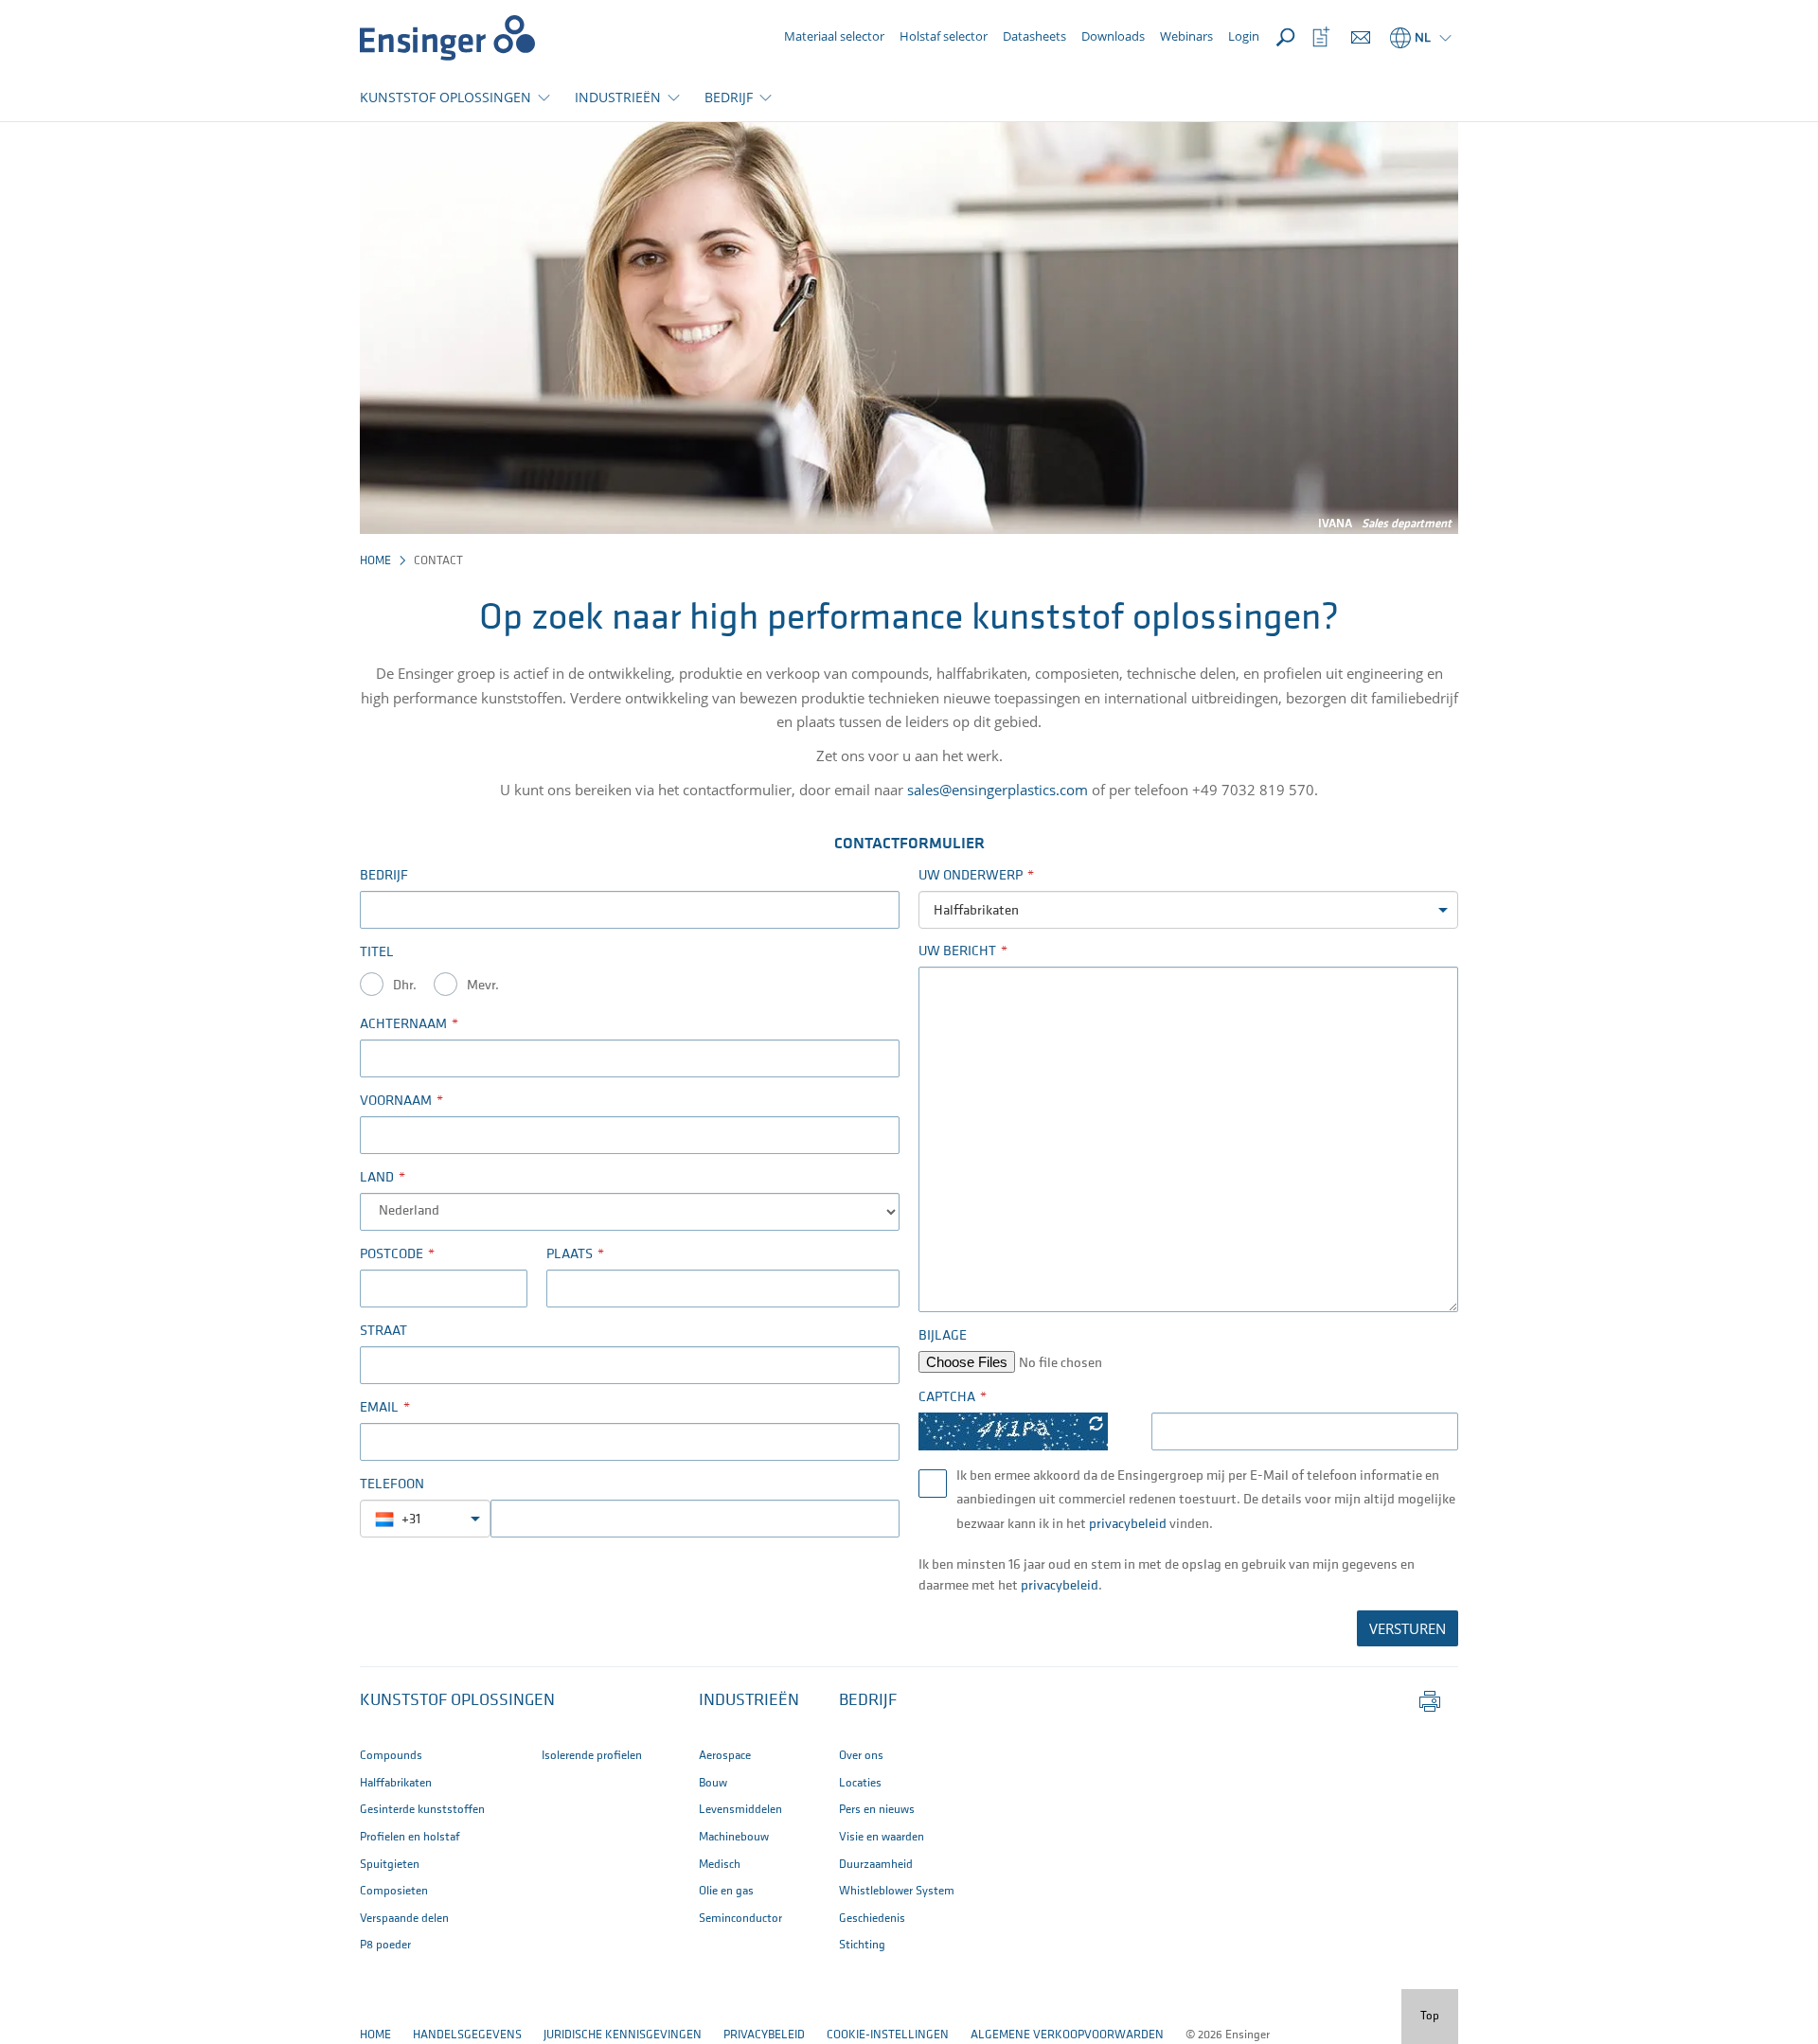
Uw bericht (957, 952)
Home (375, 561)
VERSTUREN (1408, 1628)
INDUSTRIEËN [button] (618, 97)
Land (377, 1178)
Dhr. (405, 986)
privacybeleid (1129, 1525)
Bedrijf (384, 876)
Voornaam (396, 1102)
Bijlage (943, 1336)
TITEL (377, 953)
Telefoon (392, 1485)
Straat (383, 1332)
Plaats (570, 1255)
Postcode (392, 1255)
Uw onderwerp (971, 876)
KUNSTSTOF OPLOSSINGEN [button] (446, 97)
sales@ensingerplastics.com (998, 790)
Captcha (947, 1398)
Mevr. (483, 986)
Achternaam (403, 1025)
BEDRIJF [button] (729, 97)
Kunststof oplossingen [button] (457, 1701)
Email (379, 1408)
